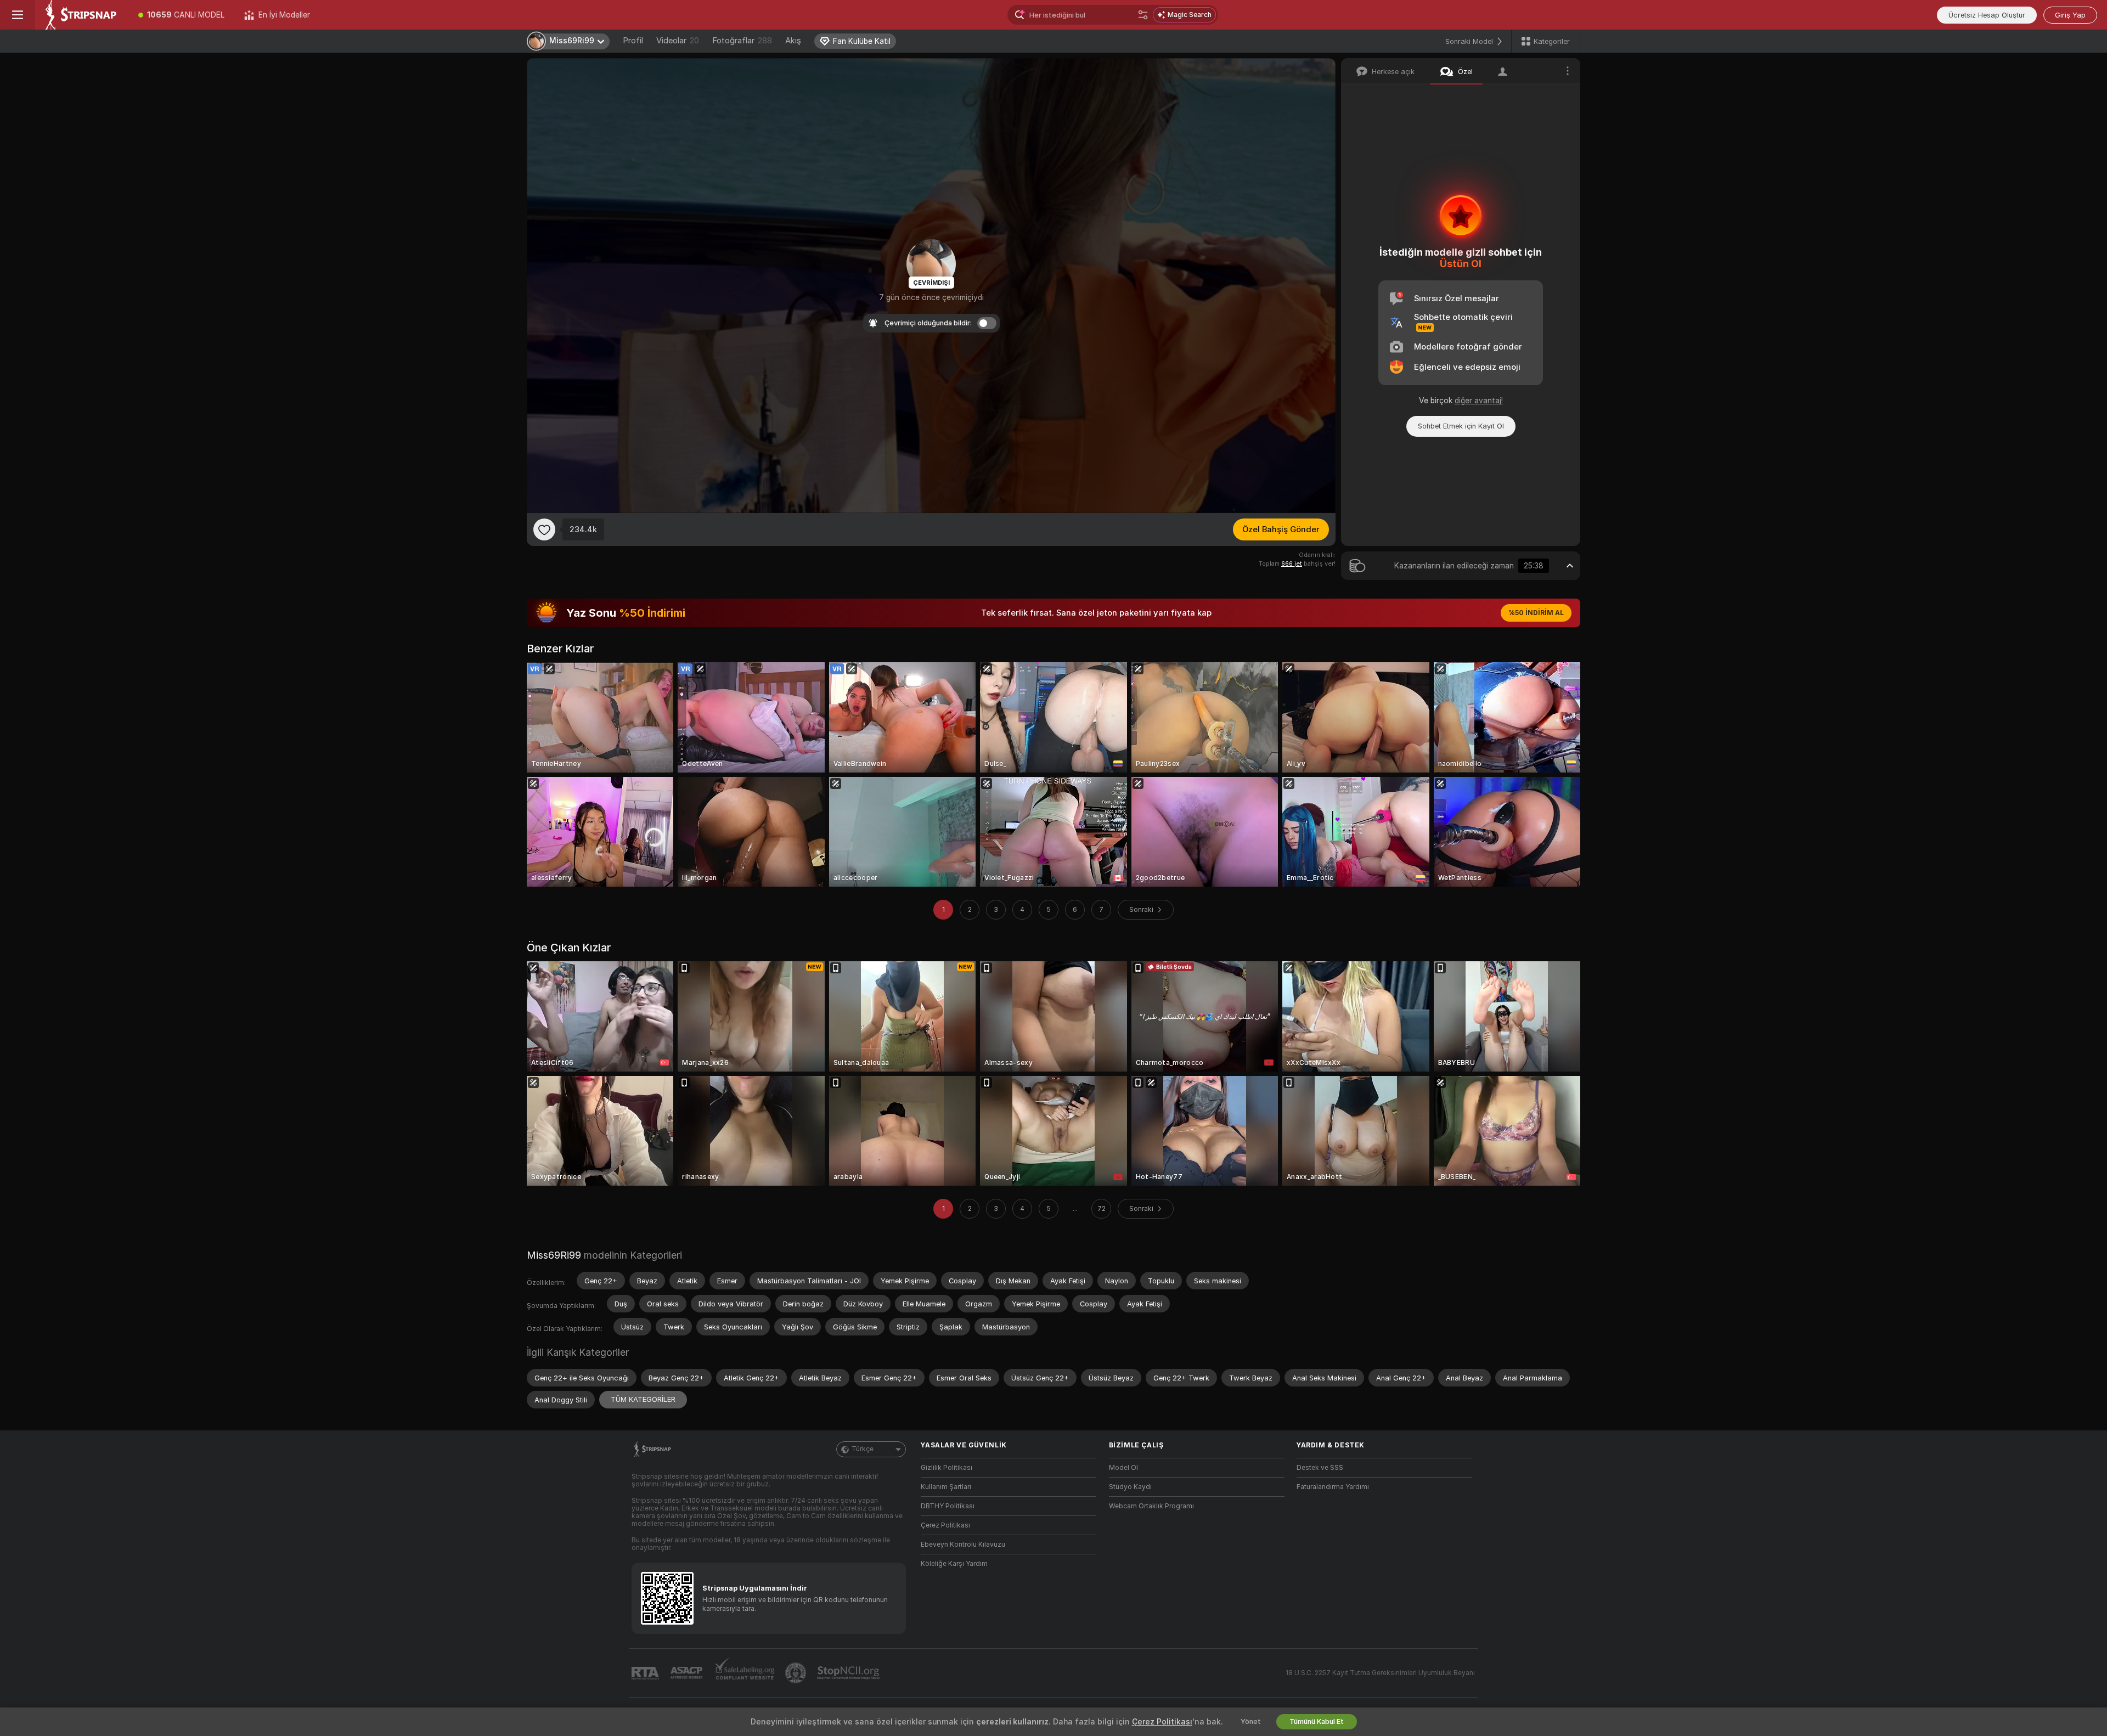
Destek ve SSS (1320, 1468)
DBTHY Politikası (948, 1506)
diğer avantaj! (1479, 401)
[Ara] (1143, 15)
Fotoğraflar (742, 41)
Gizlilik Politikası (947, 1468)
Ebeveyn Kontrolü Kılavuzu (963, 1545)
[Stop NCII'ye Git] (849, 1673)
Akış (793, 41)
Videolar (678, 41)
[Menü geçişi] (18, 15)
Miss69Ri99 (554, 1255)
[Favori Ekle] (544, 529)
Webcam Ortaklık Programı (1151, 1506)
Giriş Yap (2070, 15)
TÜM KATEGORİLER (643, 1399)
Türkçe (863, 1449)
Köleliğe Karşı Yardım (954, 1564)
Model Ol (1123, 1468)
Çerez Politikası (945, 1525)
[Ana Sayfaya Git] (82, 15)
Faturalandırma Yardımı (1333, 1487)
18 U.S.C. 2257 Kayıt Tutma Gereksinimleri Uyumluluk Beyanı (1380, 1673)
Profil (633, 41)
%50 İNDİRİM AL (1536, 613)
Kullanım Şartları (946, 1487)
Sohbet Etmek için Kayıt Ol (1461, 426)
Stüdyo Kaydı (1130, 1487)
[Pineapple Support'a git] (797, 1673)
